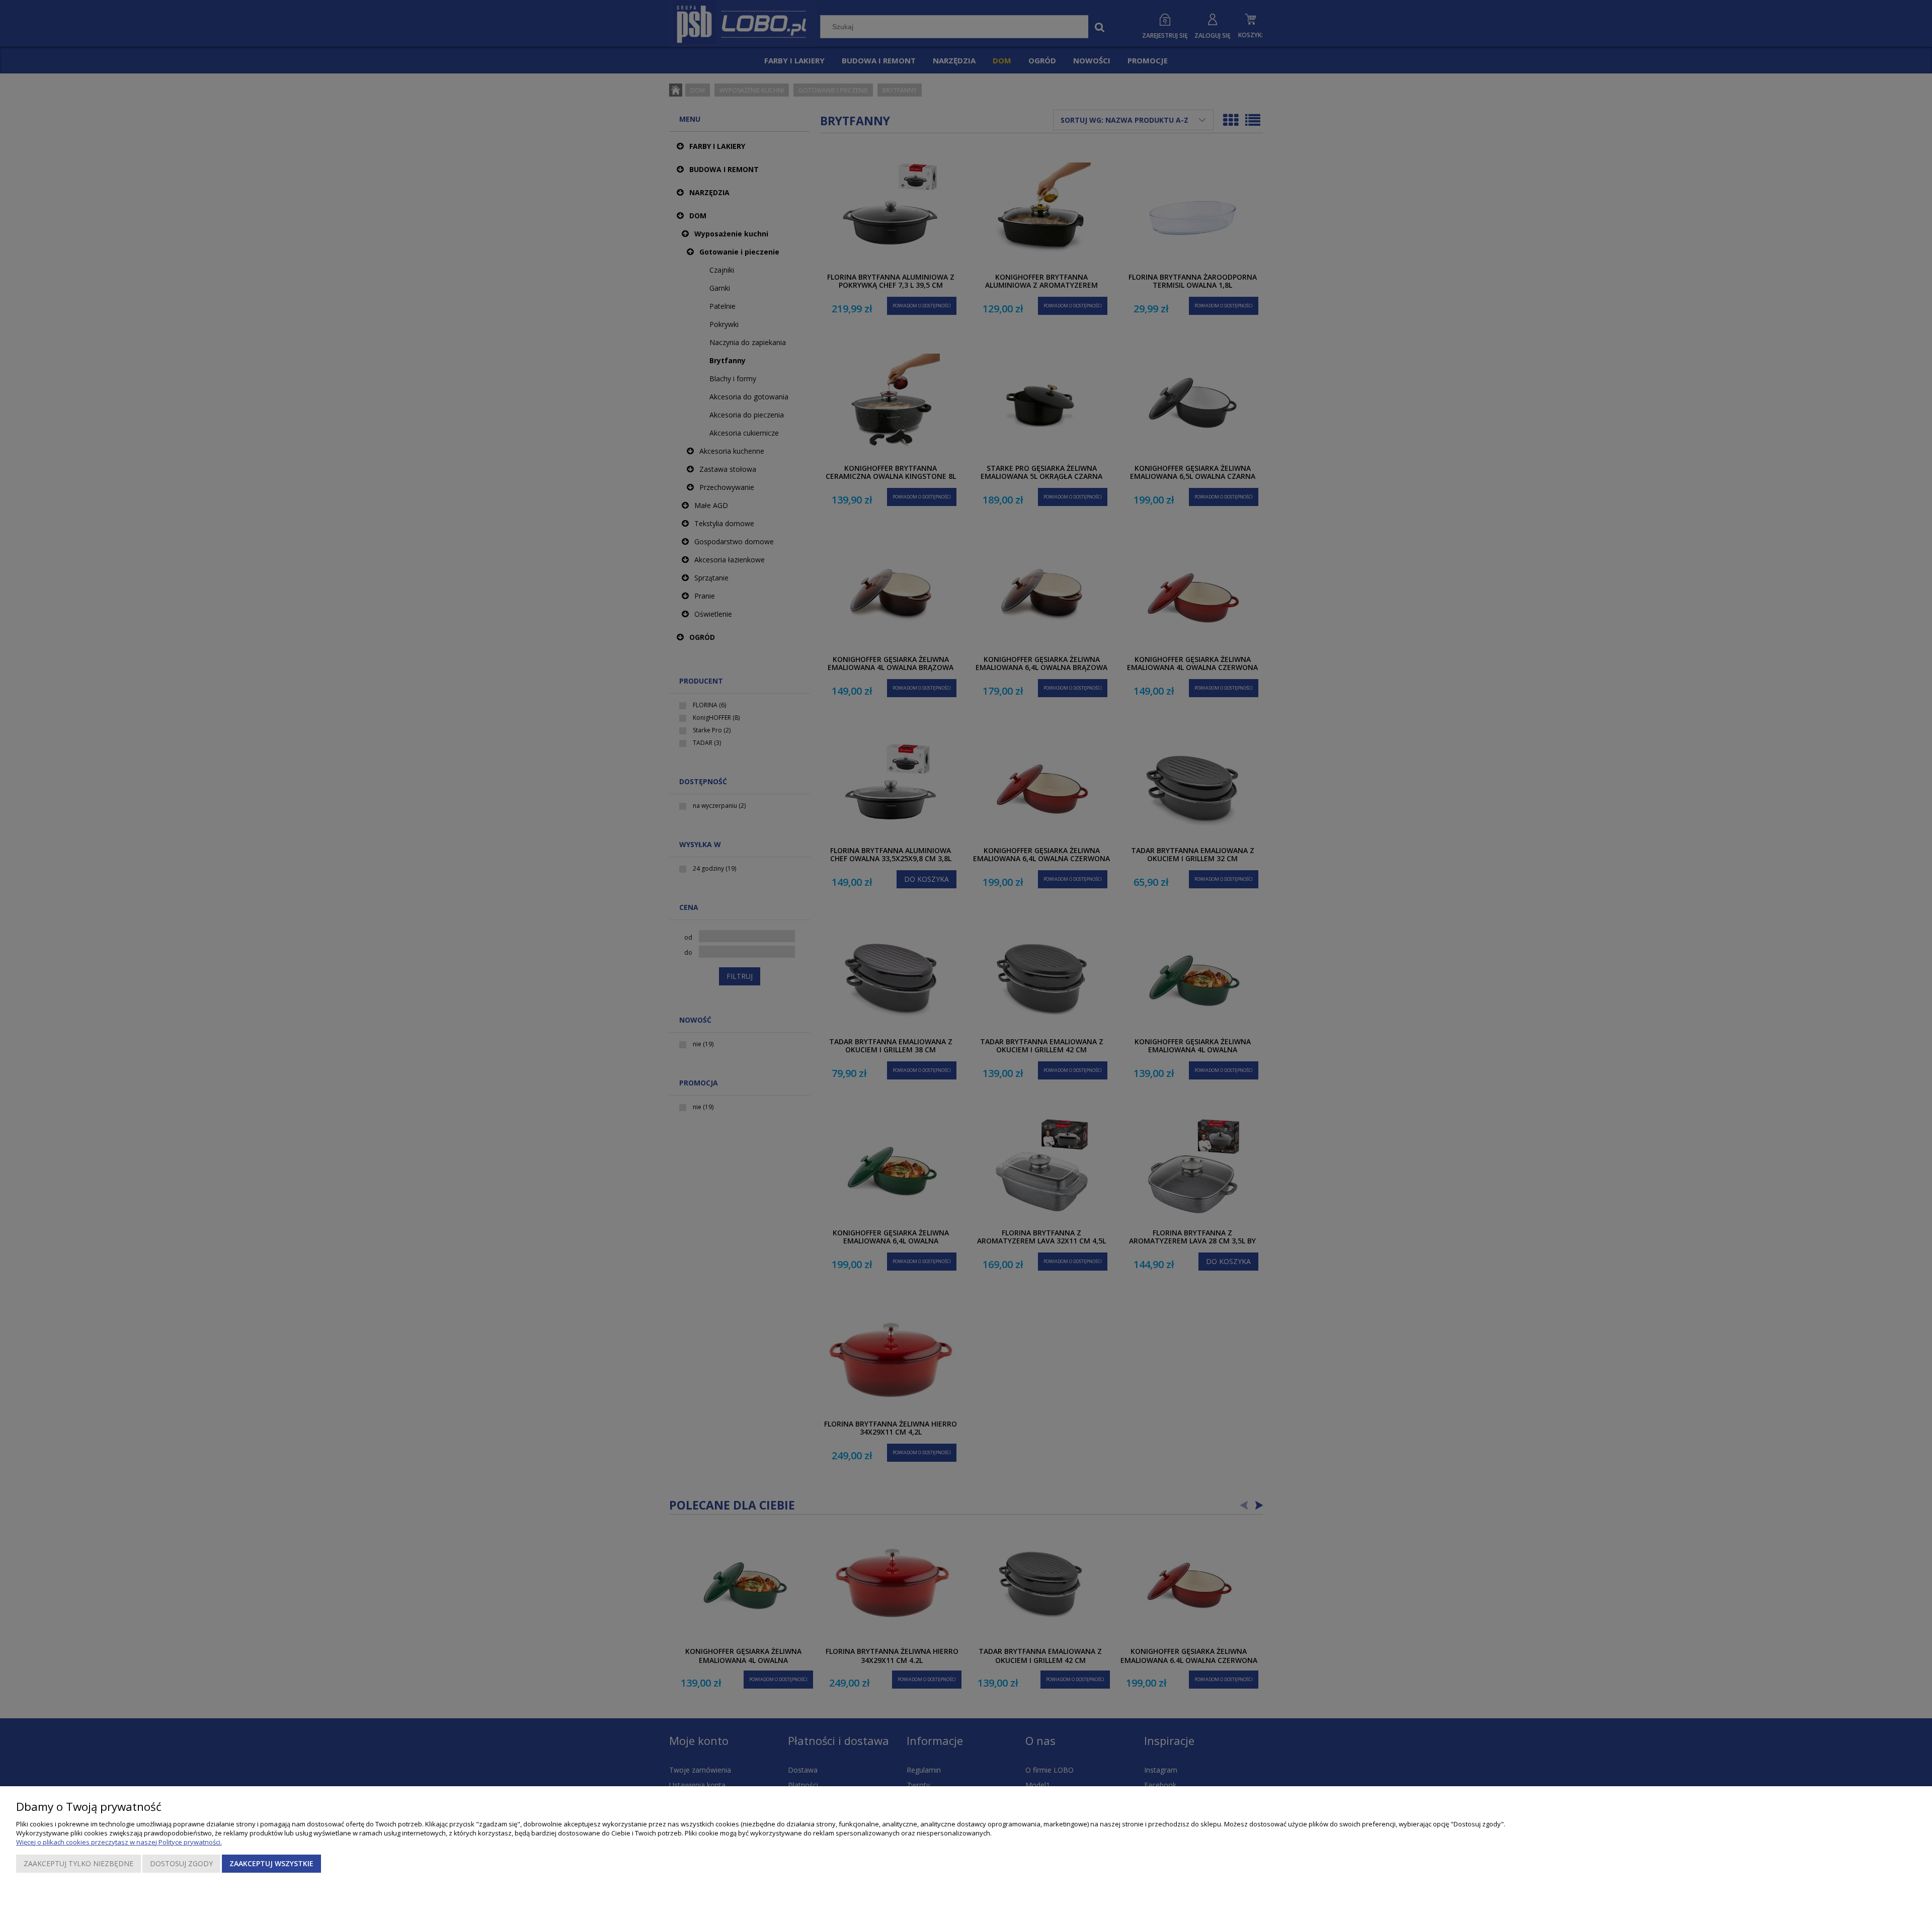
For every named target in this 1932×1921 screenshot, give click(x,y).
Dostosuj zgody (181, 1863)
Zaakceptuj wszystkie (271, 1863)
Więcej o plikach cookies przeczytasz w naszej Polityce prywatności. (119, 1842)
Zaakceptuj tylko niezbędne (78, 1863)
